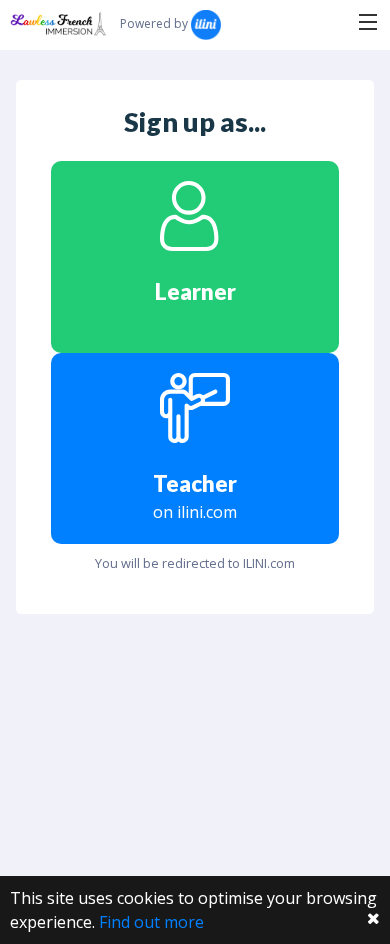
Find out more (151, 922)
